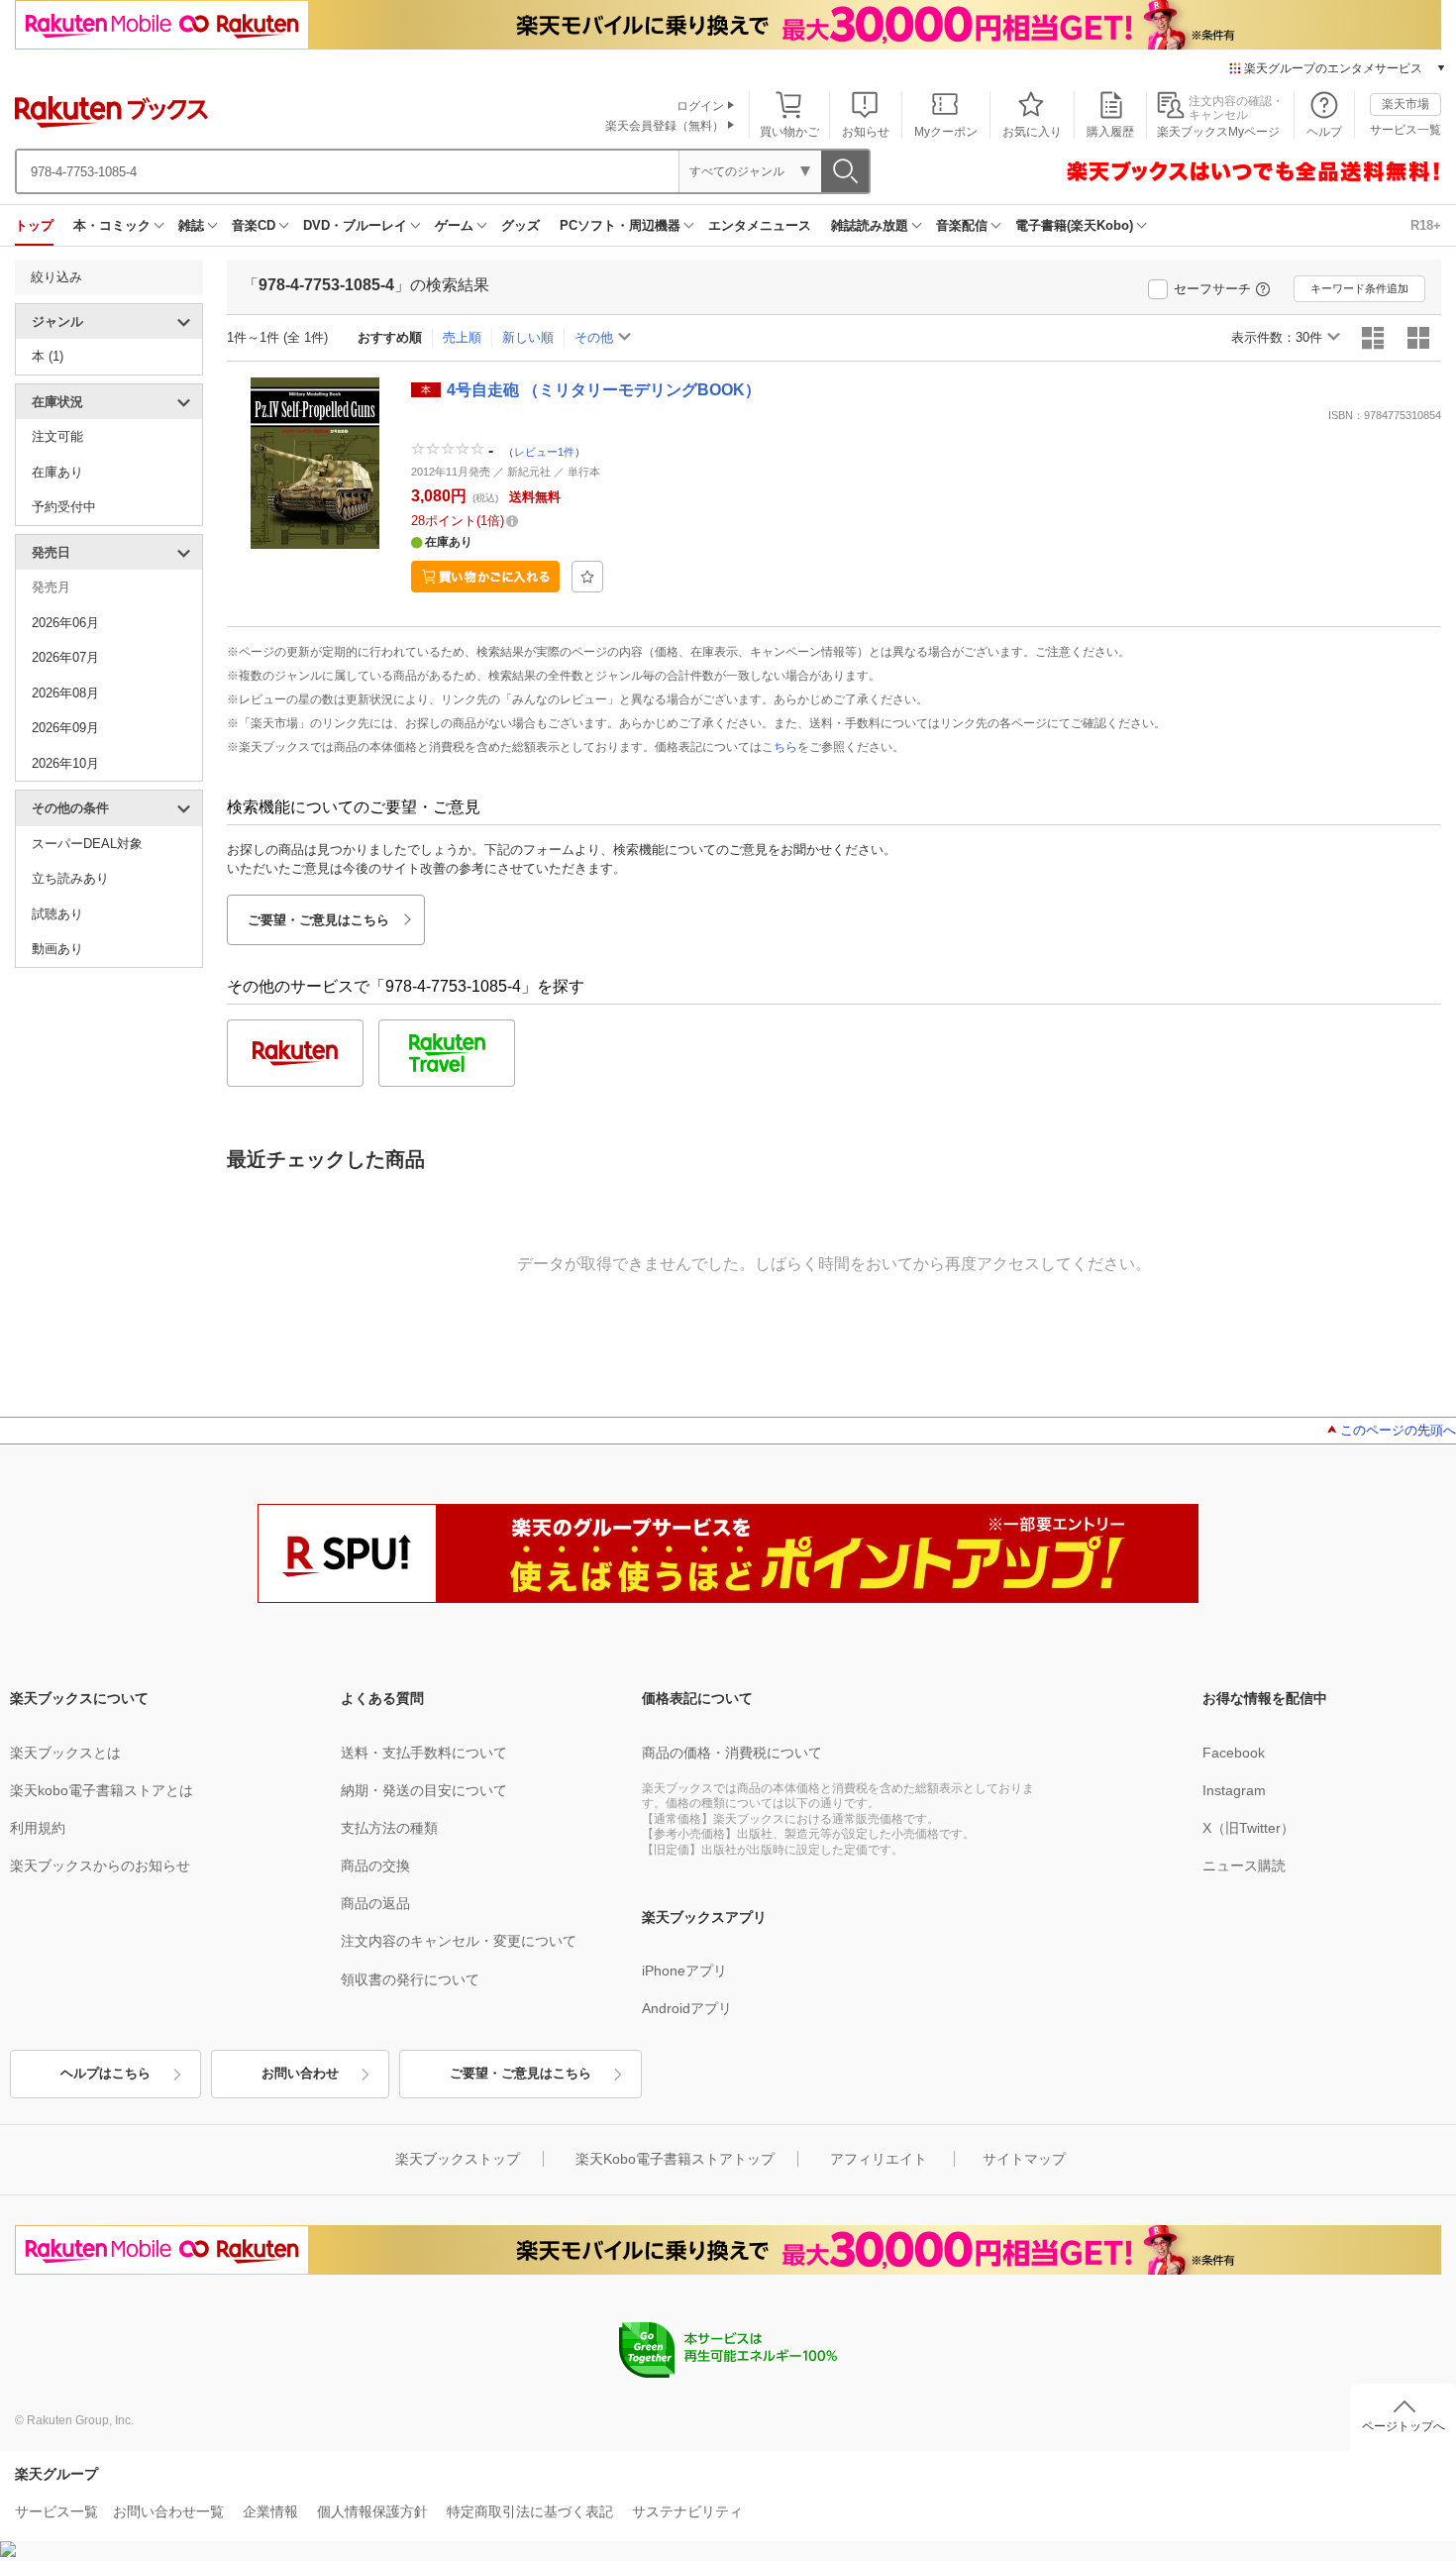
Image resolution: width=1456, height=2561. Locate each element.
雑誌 (191, 225)
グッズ (520, 225)
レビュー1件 (544, 452)
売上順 (462, 337)
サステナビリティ (687, 2511)
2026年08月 (65, 693)
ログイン (700, 106)
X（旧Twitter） (1248, 1828)
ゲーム (454, 225)
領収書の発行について (410, 1979)
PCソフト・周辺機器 (620, 225)
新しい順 (528, 337)
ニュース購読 (1244, 1866)
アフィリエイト (879, 2159)
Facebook (1234, 1753)
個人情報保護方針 (372, 2511)
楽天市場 (1405, 104)
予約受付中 (64, 507)
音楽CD (254, 225)
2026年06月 (65, 623)
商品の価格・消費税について (732, 1753)
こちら (780, 747)
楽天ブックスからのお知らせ (100, 1866)
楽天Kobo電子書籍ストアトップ (675, 2159)
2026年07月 (65, 657)
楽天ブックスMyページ (1218, 132)
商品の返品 (375, 1903)
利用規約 (38, 1828)
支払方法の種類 (389, 1828)
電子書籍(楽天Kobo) (1074, 225)
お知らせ (866, 132)
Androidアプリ (687, 2008)
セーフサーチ (1212, 289)
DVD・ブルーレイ (355, 225)
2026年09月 (65, 728)
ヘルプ (1324, 132)
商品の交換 (375, 1866)
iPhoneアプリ (684, 1971)
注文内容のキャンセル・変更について (459, 1941)
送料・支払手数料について (424, 1753)
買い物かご (789, 132)
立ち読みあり (70, 878)
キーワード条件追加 (1359, 288)
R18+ (1426, 225)
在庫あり (57, 472)
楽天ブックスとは (65, 1753)
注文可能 (57, 436)
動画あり (57, 949)
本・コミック (112, 225)
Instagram (1234, 1790)
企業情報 (270, 2511)
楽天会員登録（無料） (665, 126)
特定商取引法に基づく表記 (530, 2511)
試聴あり (57, 914)
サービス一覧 (1405, 130)
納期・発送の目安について (424, 1790)
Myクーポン (946, 132)
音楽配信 (962, 225)
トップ (34, 225)
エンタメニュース (760, 225)
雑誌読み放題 (870, 225)
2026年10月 (65, 763)
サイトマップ (1024, 2159)
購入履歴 (1110, 132)
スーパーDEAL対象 (87, 844)
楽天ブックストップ (458, 2159)
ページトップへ (1404, 2426)
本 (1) (48, 356)
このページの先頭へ (1398, 1430)
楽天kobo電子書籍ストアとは (102, 1790)
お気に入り (1032, 132)
